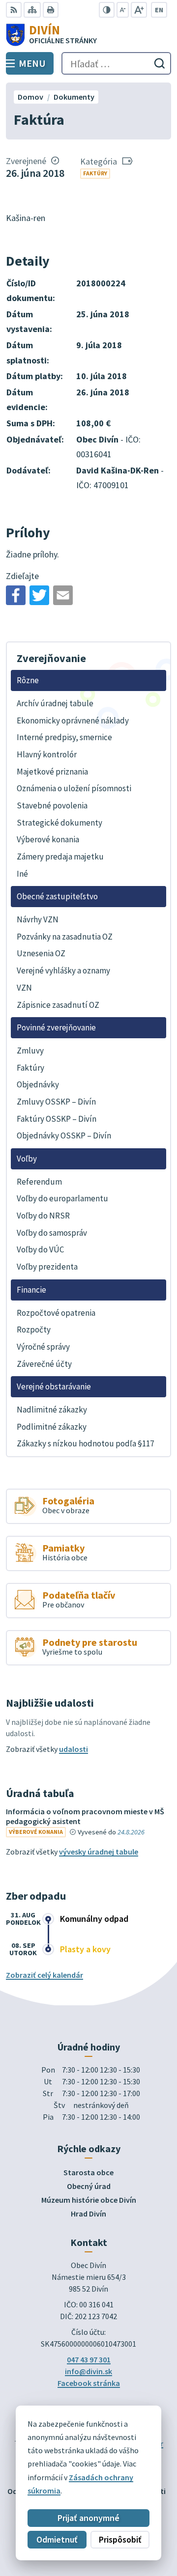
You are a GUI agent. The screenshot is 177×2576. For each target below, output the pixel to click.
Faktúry (95, 173)
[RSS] (14, 10)
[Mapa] (32, 10)
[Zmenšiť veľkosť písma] (123, 10)
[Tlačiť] (51, 10)
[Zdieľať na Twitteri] (39, 595)
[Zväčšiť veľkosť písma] (139, 10)
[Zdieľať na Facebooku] (16, 595)
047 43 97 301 (89, 2359)
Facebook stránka (89, 2383)
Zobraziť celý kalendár (44, 1975)
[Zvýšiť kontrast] (107, 10)
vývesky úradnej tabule (99, 1852)
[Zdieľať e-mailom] (63, 595)
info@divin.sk (88, 2371)
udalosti (74, 1749)
